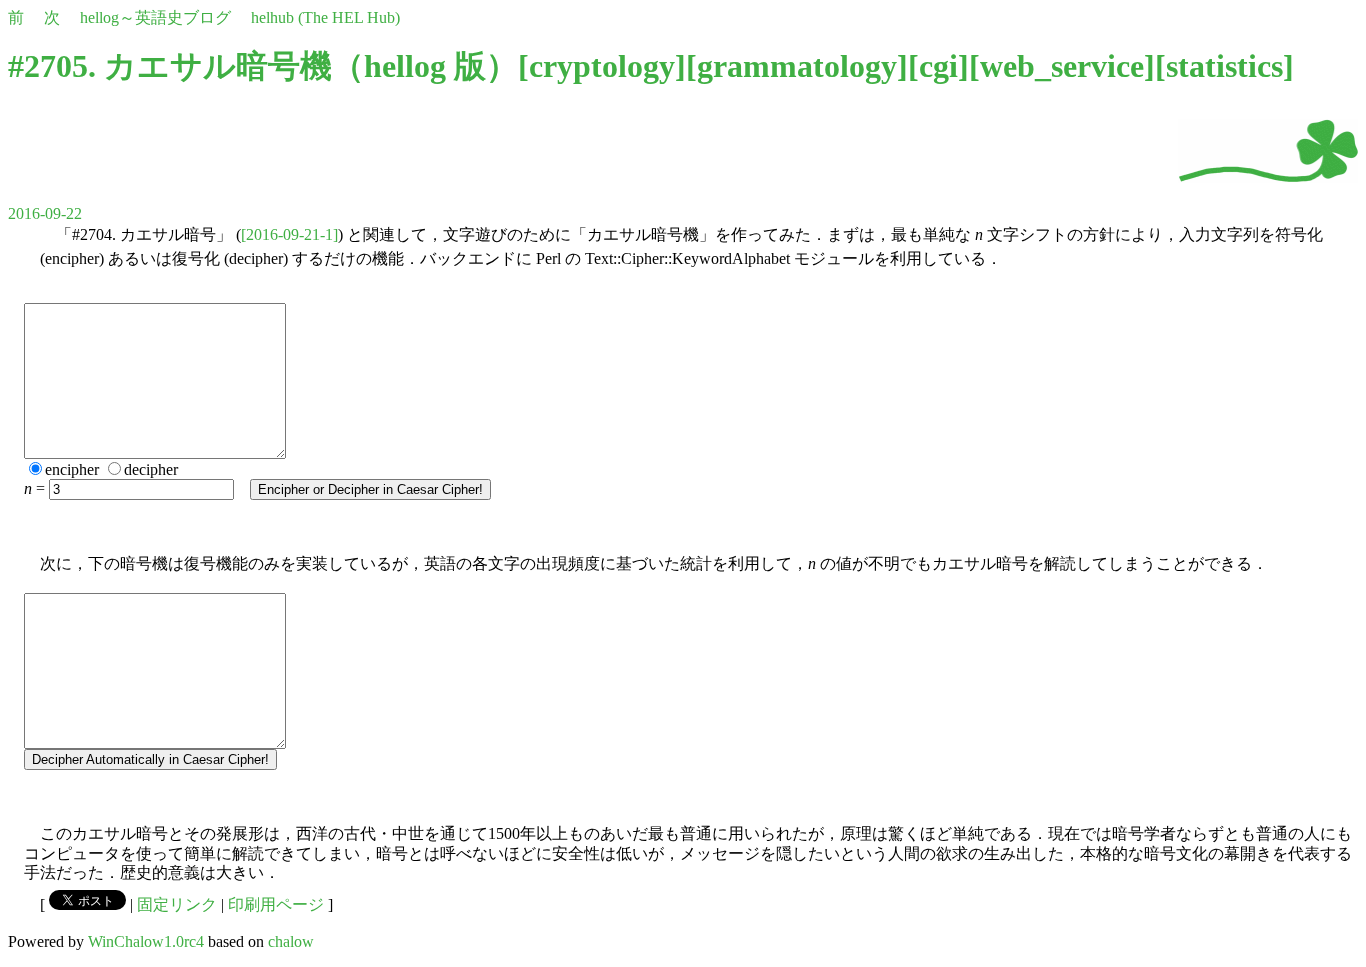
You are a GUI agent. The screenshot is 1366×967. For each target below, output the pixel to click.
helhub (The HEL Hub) (325, 17)
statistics (1224, 66)
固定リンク (177, 904)
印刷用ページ (276, 904)
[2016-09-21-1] (289, 234)
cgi (938, 66)
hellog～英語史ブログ (155, 17)
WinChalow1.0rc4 (146, 941)
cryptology (602, 66)
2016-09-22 (45, 213)
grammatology (797, 66)
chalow (291, 941)
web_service (1062, 66)
